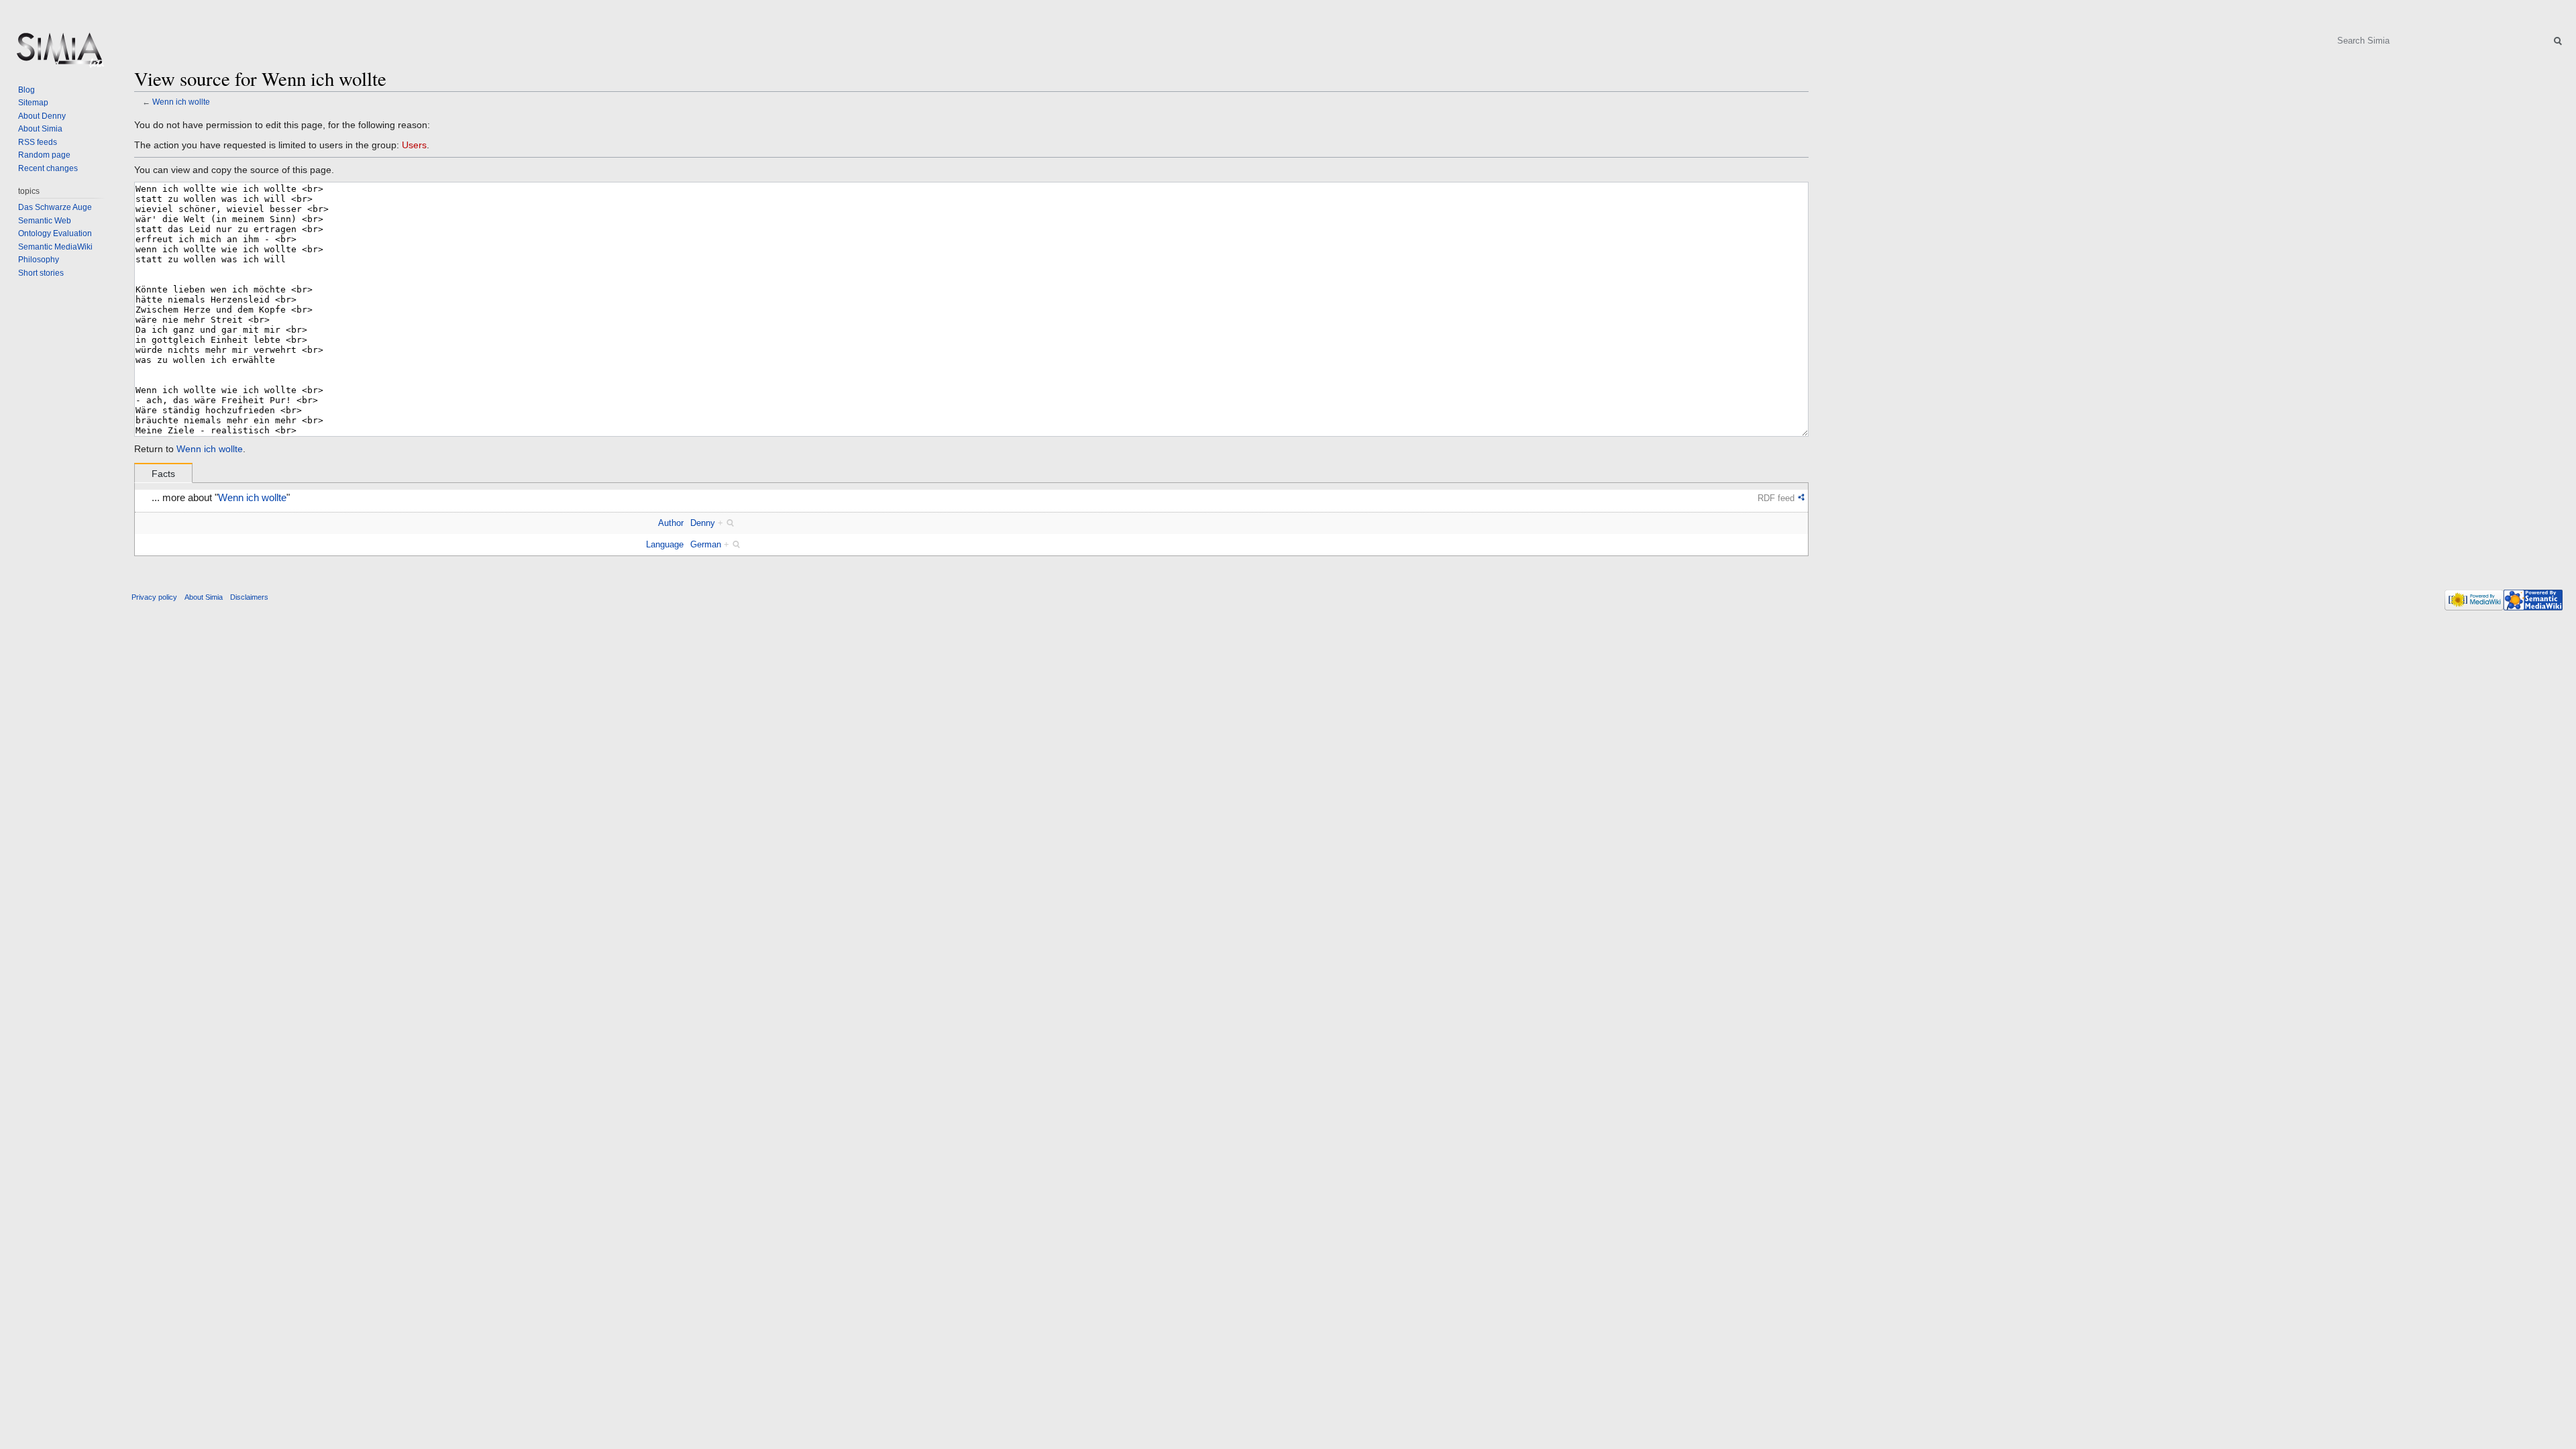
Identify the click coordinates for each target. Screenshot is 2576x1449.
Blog (26, 90)
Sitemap (33, 103)
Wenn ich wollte (181, 102)
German (706, 544)
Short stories (41, 273)
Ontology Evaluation (55, 233)
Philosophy (39, 260)
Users (414, 145)
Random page (44, 155)
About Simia (40, 129)
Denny (703, 523)
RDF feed (1776, 498)
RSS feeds (38, 142)
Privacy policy (154, 597)
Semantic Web (45, 221)
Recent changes (48, 168)
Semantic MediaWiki (55, 247)
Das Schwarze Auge (55, 207)
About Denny (42, 116)
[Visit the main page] (59, 54)
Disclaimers (249, 597)
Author (671, 523)
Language (665, 544)
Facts (163, 474)
